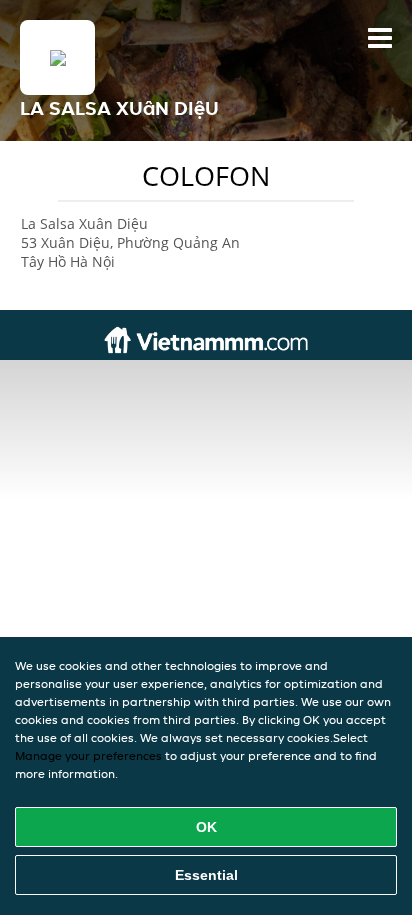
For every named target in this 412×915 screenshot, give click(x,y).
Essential (206, 875)
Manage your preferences (88, 755)
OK (206, 827)
